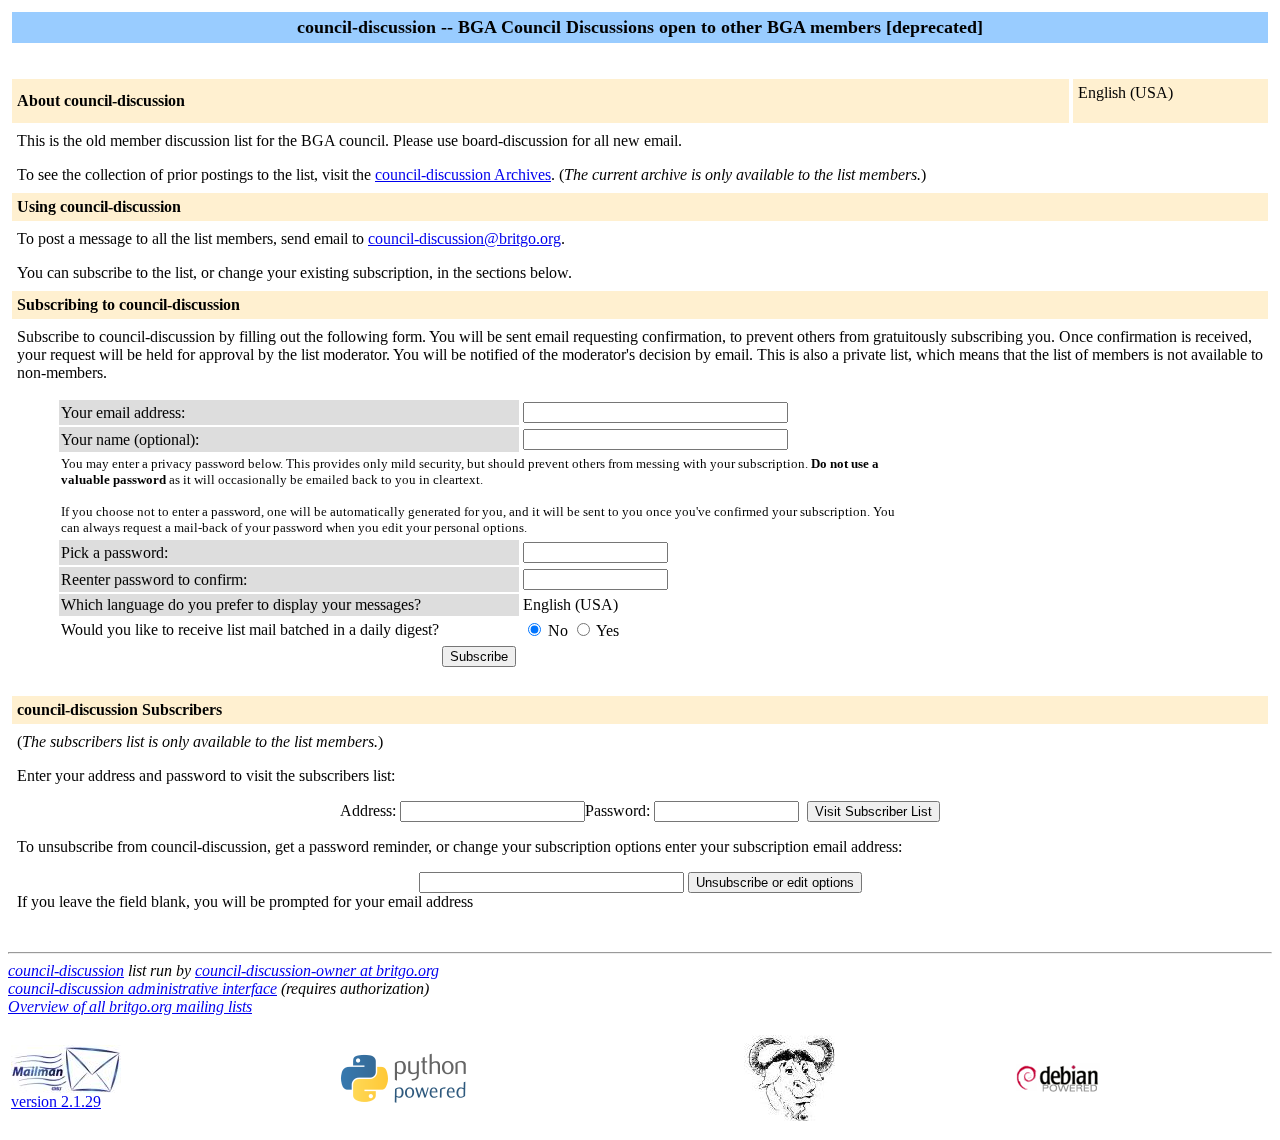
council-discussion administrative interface (142, 988)
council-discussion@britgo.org (464, 238)
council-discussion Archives (463, 174)
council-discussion (66, 970)
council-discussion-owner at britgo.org (317, 970)
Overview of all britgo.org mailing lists (130, 1006)
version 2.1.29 (56, 1101)
